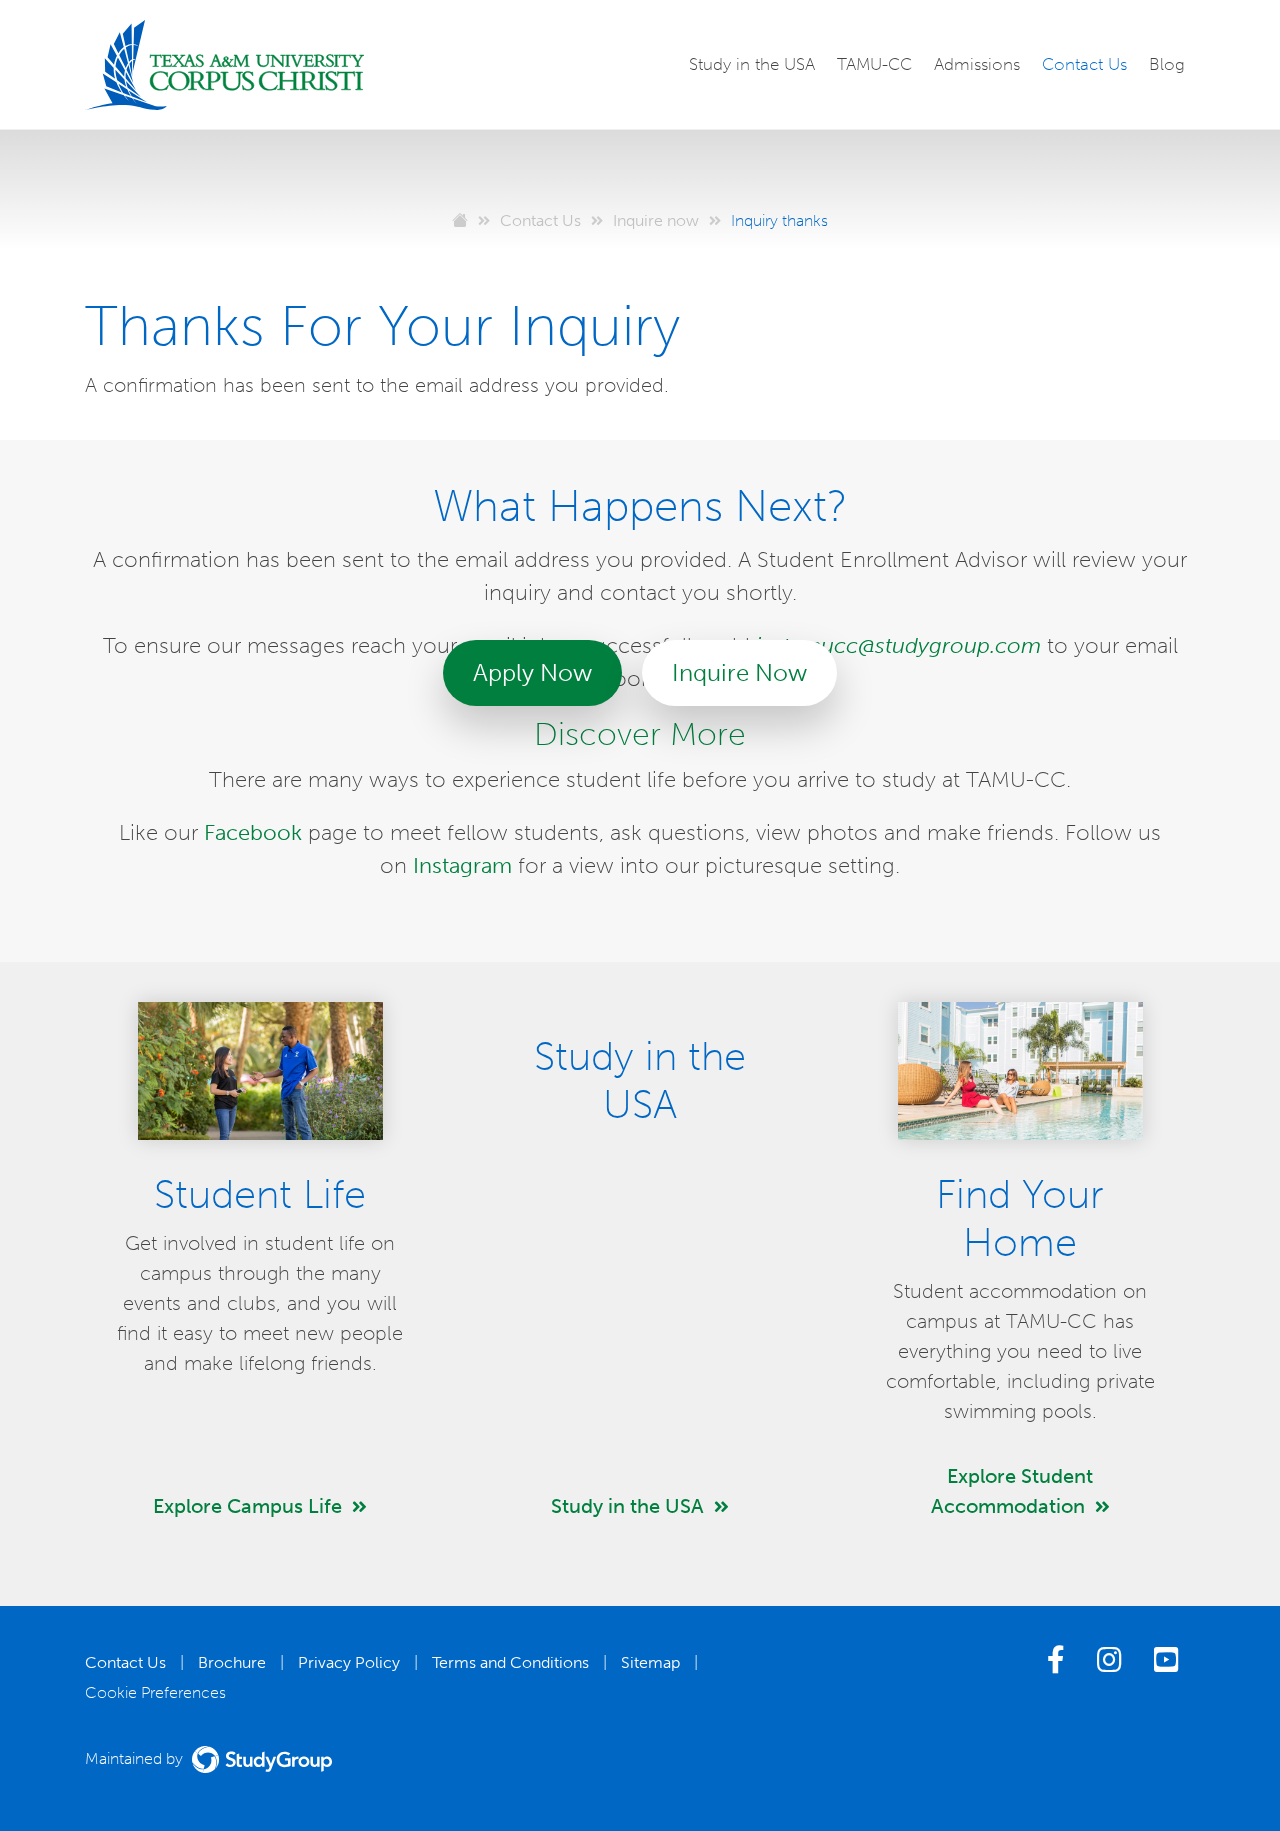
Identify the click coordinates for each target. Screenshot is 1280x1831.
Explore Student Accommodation (1012, 1491)
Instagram (462, 865)
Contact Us (1084, 64)
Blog (1167, 64)
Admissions (977, 64)
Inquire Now (739, 672)
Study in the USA (752, 64)
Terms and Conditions (510, 1662)
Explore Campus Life (247, 1506)
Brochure (232, 1662)
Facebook (253, 832)
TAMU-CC (874, 64)
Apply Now (532, 672)
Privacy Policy (349, 1662)
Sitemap (650, 1662)
